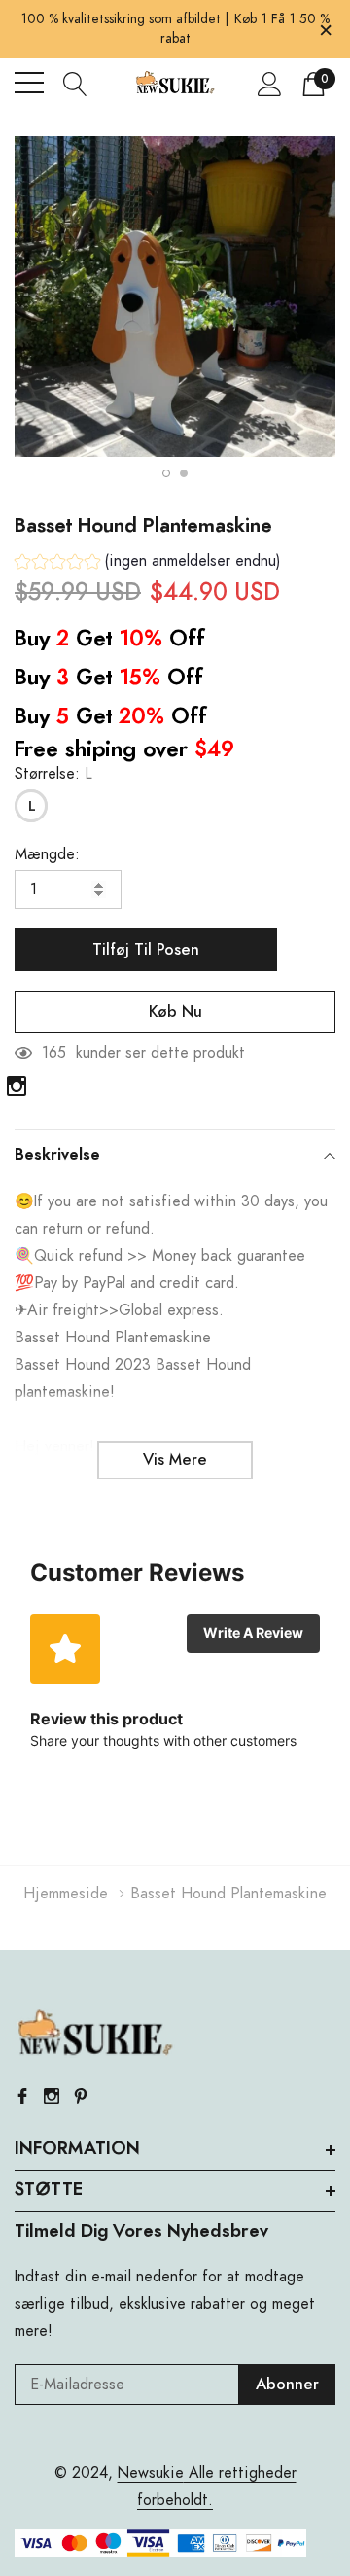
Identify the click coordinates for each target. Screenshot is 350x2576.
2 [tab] (184, 473)
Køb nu (175, 1012)
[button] (148, 563)
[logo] (175, 83)
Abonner (287, 2385)
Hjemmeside (66, 1894)
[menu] (29, 83)
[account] (270, 84)
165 (54, 1053)
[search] (75, 83)
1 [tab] (166, 473)
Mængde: (47, 854)
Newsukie (151, 2473)
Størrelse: (53, 774)
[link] (17, 1086)
